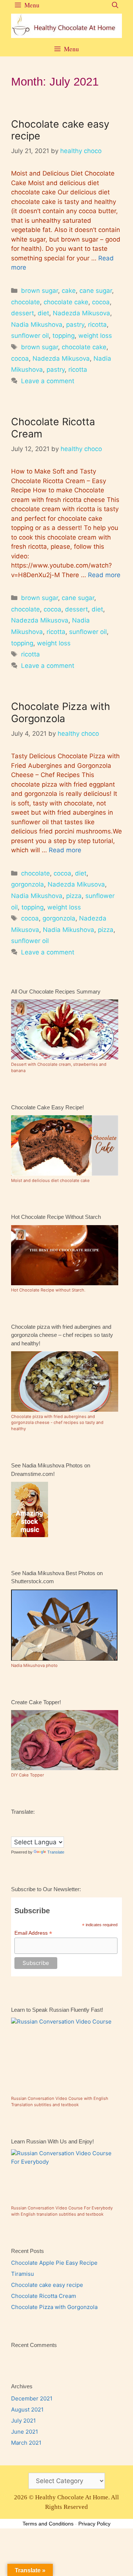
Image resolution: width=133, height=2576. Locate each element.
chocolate (25, 302)
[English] (22, 1823)
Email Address (33, 1933)
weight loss (95, 336)
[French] (29, 1823)
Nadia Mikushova (37, 325)
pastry (75, 325)
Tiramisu (23, 2274)
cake (69, 291)
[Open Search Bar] (115, 5)
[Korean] (66, 1823)
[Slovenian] (44, 1831)
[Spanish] (51, 1831)
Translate (56, 1852)
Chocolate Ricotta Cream (53, 428)
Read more (104, 575)
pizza (74, 896)
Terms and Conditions (48, 2524)
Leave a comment (48, 381)
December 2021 (32, 2398)
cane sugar (96, 291)
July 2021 (23, 2421)
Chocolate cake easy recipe (60, 130)
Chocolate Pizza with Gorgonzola (61, 712)
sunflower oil (30, 336)
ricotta (97, 325)
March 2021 (26, 2443)
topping (64, 336)
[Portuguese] (22, 1831)
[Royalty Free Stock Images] (30, 1535)
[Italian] (51, 1823)
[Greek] (44, 1823)
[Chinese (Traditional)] (14, 1823)
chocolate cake (66, 302)
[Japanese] (59, 1823)
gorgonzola (28, 884)
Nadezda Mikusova (81, 313)
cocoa (101, 302)
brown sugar (40, 291)
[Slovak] (37, 1831)
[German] (37, 1823)
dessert (23, 313)
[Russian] (29, 1831)
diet (43, 313)
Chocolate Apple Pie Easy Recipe (54, 2263)
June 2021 (25, 2432)
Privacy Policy (94, 2524)
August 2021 (27, 2409)
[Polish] (14, 1831)
